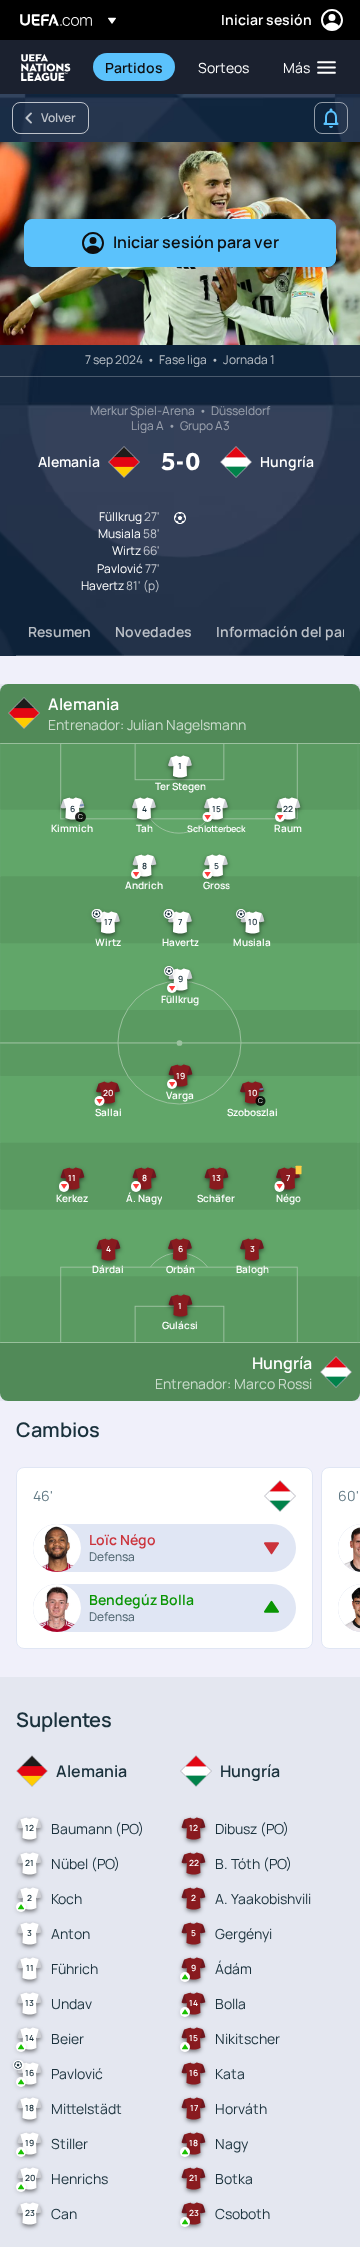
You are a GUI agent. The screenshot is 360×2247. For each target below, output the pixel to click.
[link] (134, 67)
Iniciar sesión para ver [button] (196, 242)
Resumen (59, 631)
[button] (305, 67)
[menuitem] (134, 67)
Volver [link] (58, 117)
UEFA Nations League (46, 67)
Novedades (153, 631)
